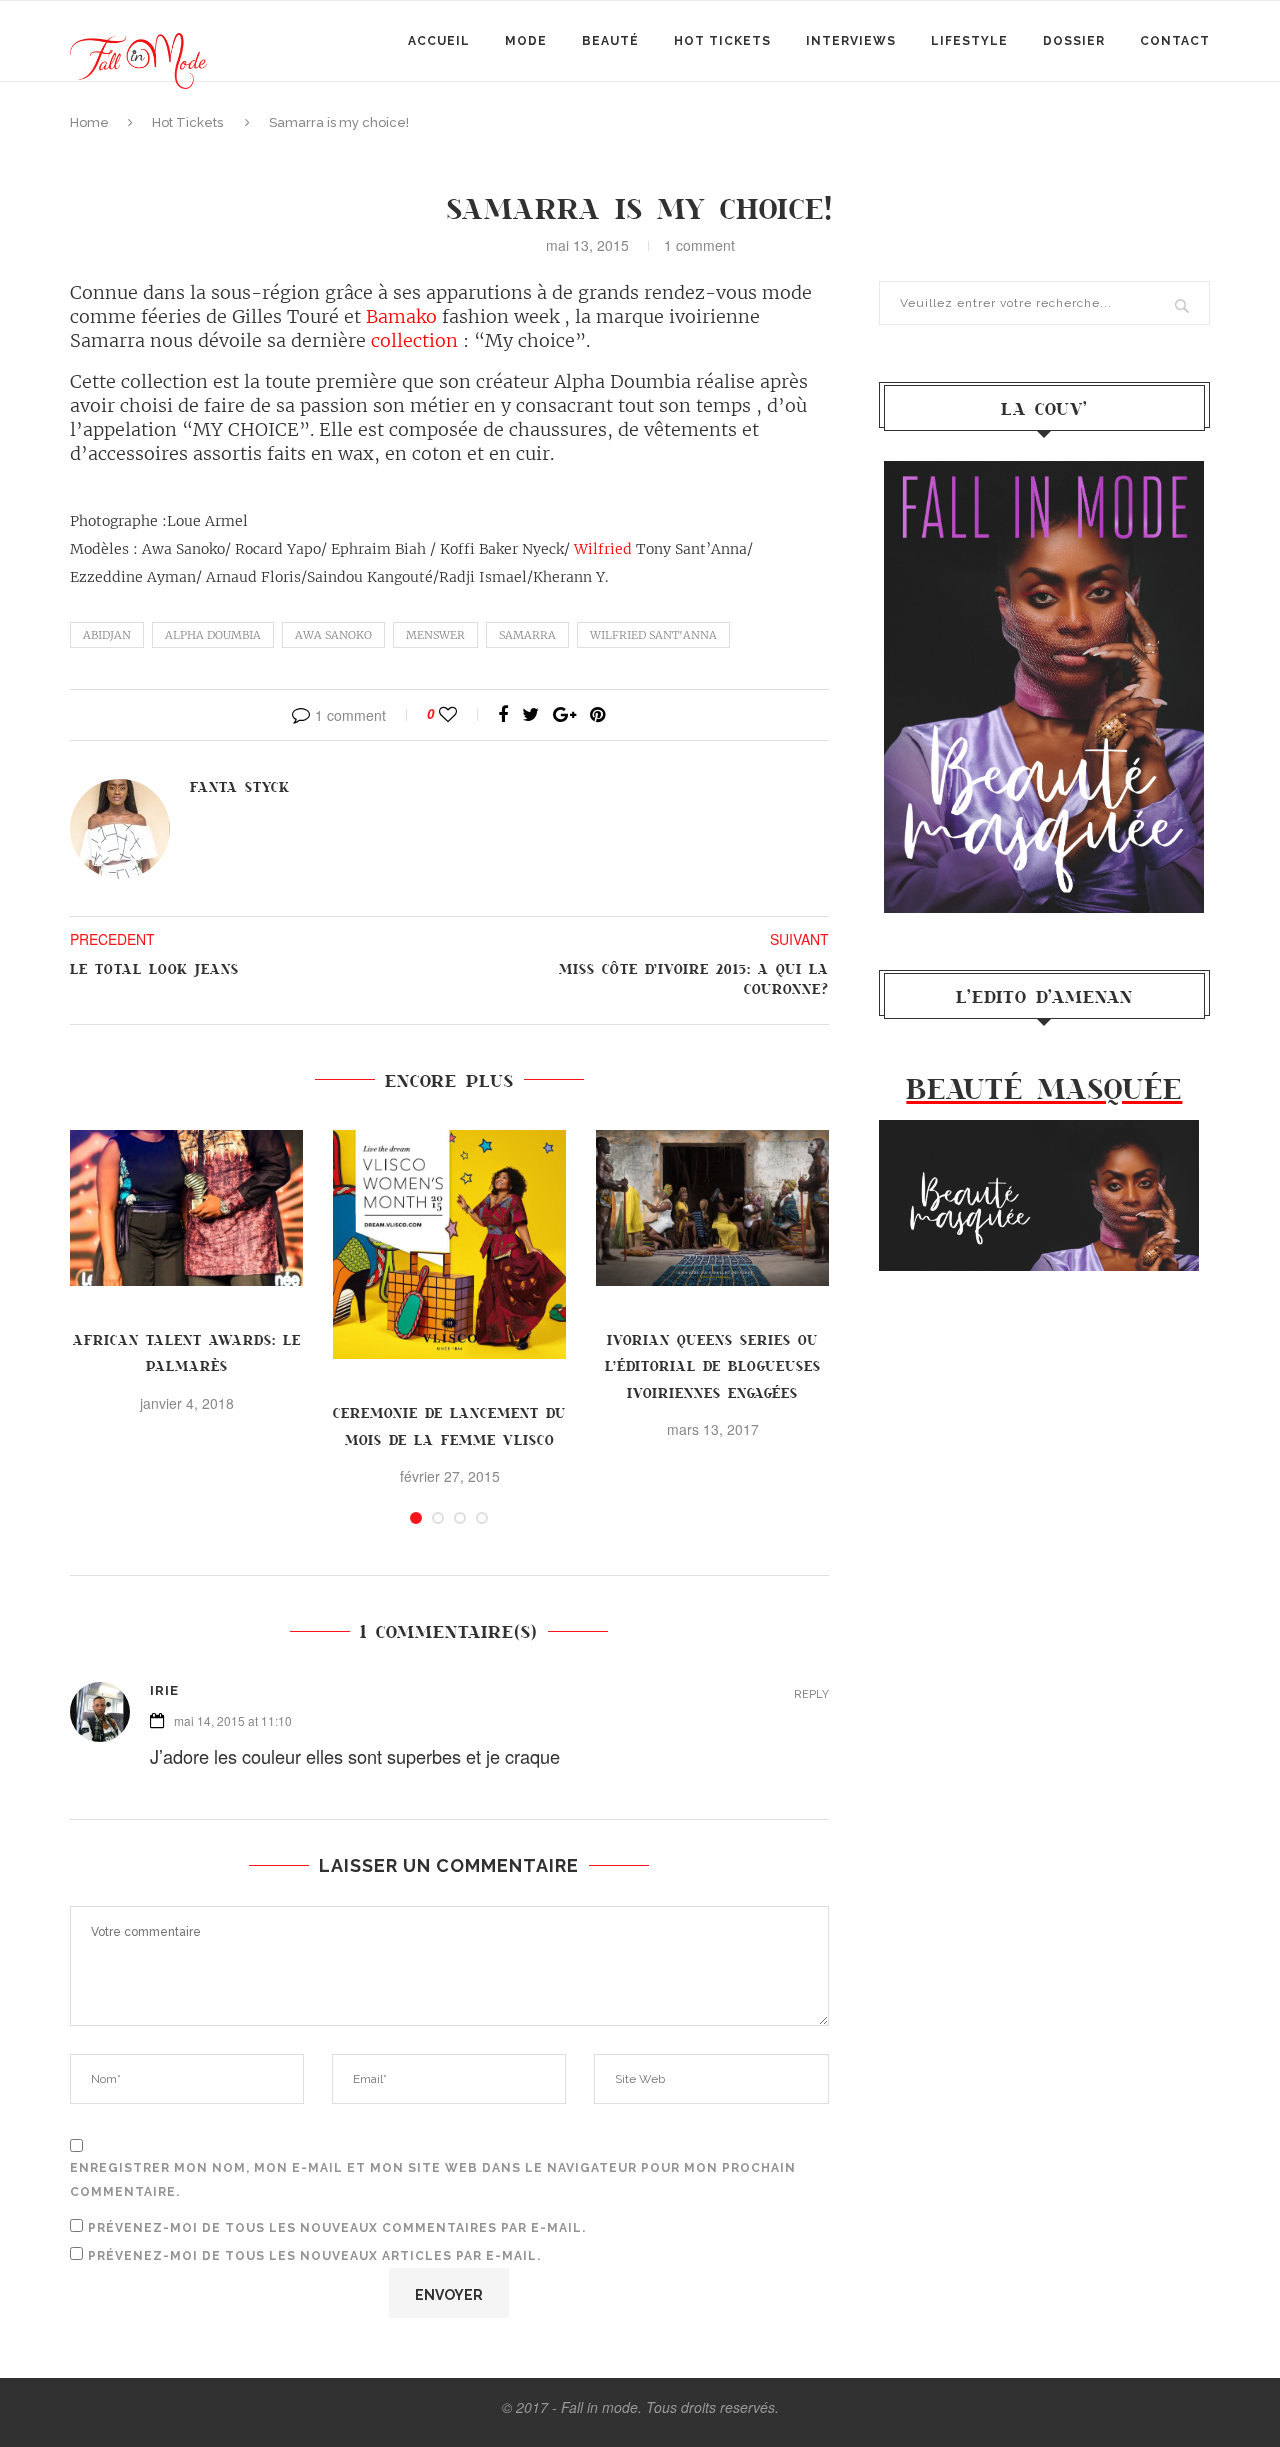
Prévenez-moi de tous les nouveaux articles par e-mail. (314, 2256)
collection (414, 340)
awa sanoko (333, 635)
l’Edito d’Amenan (1044, 996)
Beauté (610, 41)
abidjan (107, 635)
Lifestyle (969, 41)
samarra (527, 635)
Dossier (1074, 41)
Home (89, 122)
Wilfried (603, 549)
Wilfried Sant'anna (653, 635)
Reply (811, 1694)
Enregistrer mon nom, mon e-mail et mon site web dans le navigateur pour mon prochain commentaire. (433, 2180)
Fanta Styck (240, 786)
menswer (435, 635)
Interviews (851, 41)
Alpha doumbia (213, 635)
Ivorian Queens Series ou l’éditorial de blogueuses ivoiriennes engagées (713, 1366)
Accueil (439, 41)
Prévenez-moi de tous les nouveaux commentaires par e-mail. (337, 2228)
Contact (1175, 41)
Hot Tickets (722, 41)
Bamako (401, 316)
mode (526, 41)
